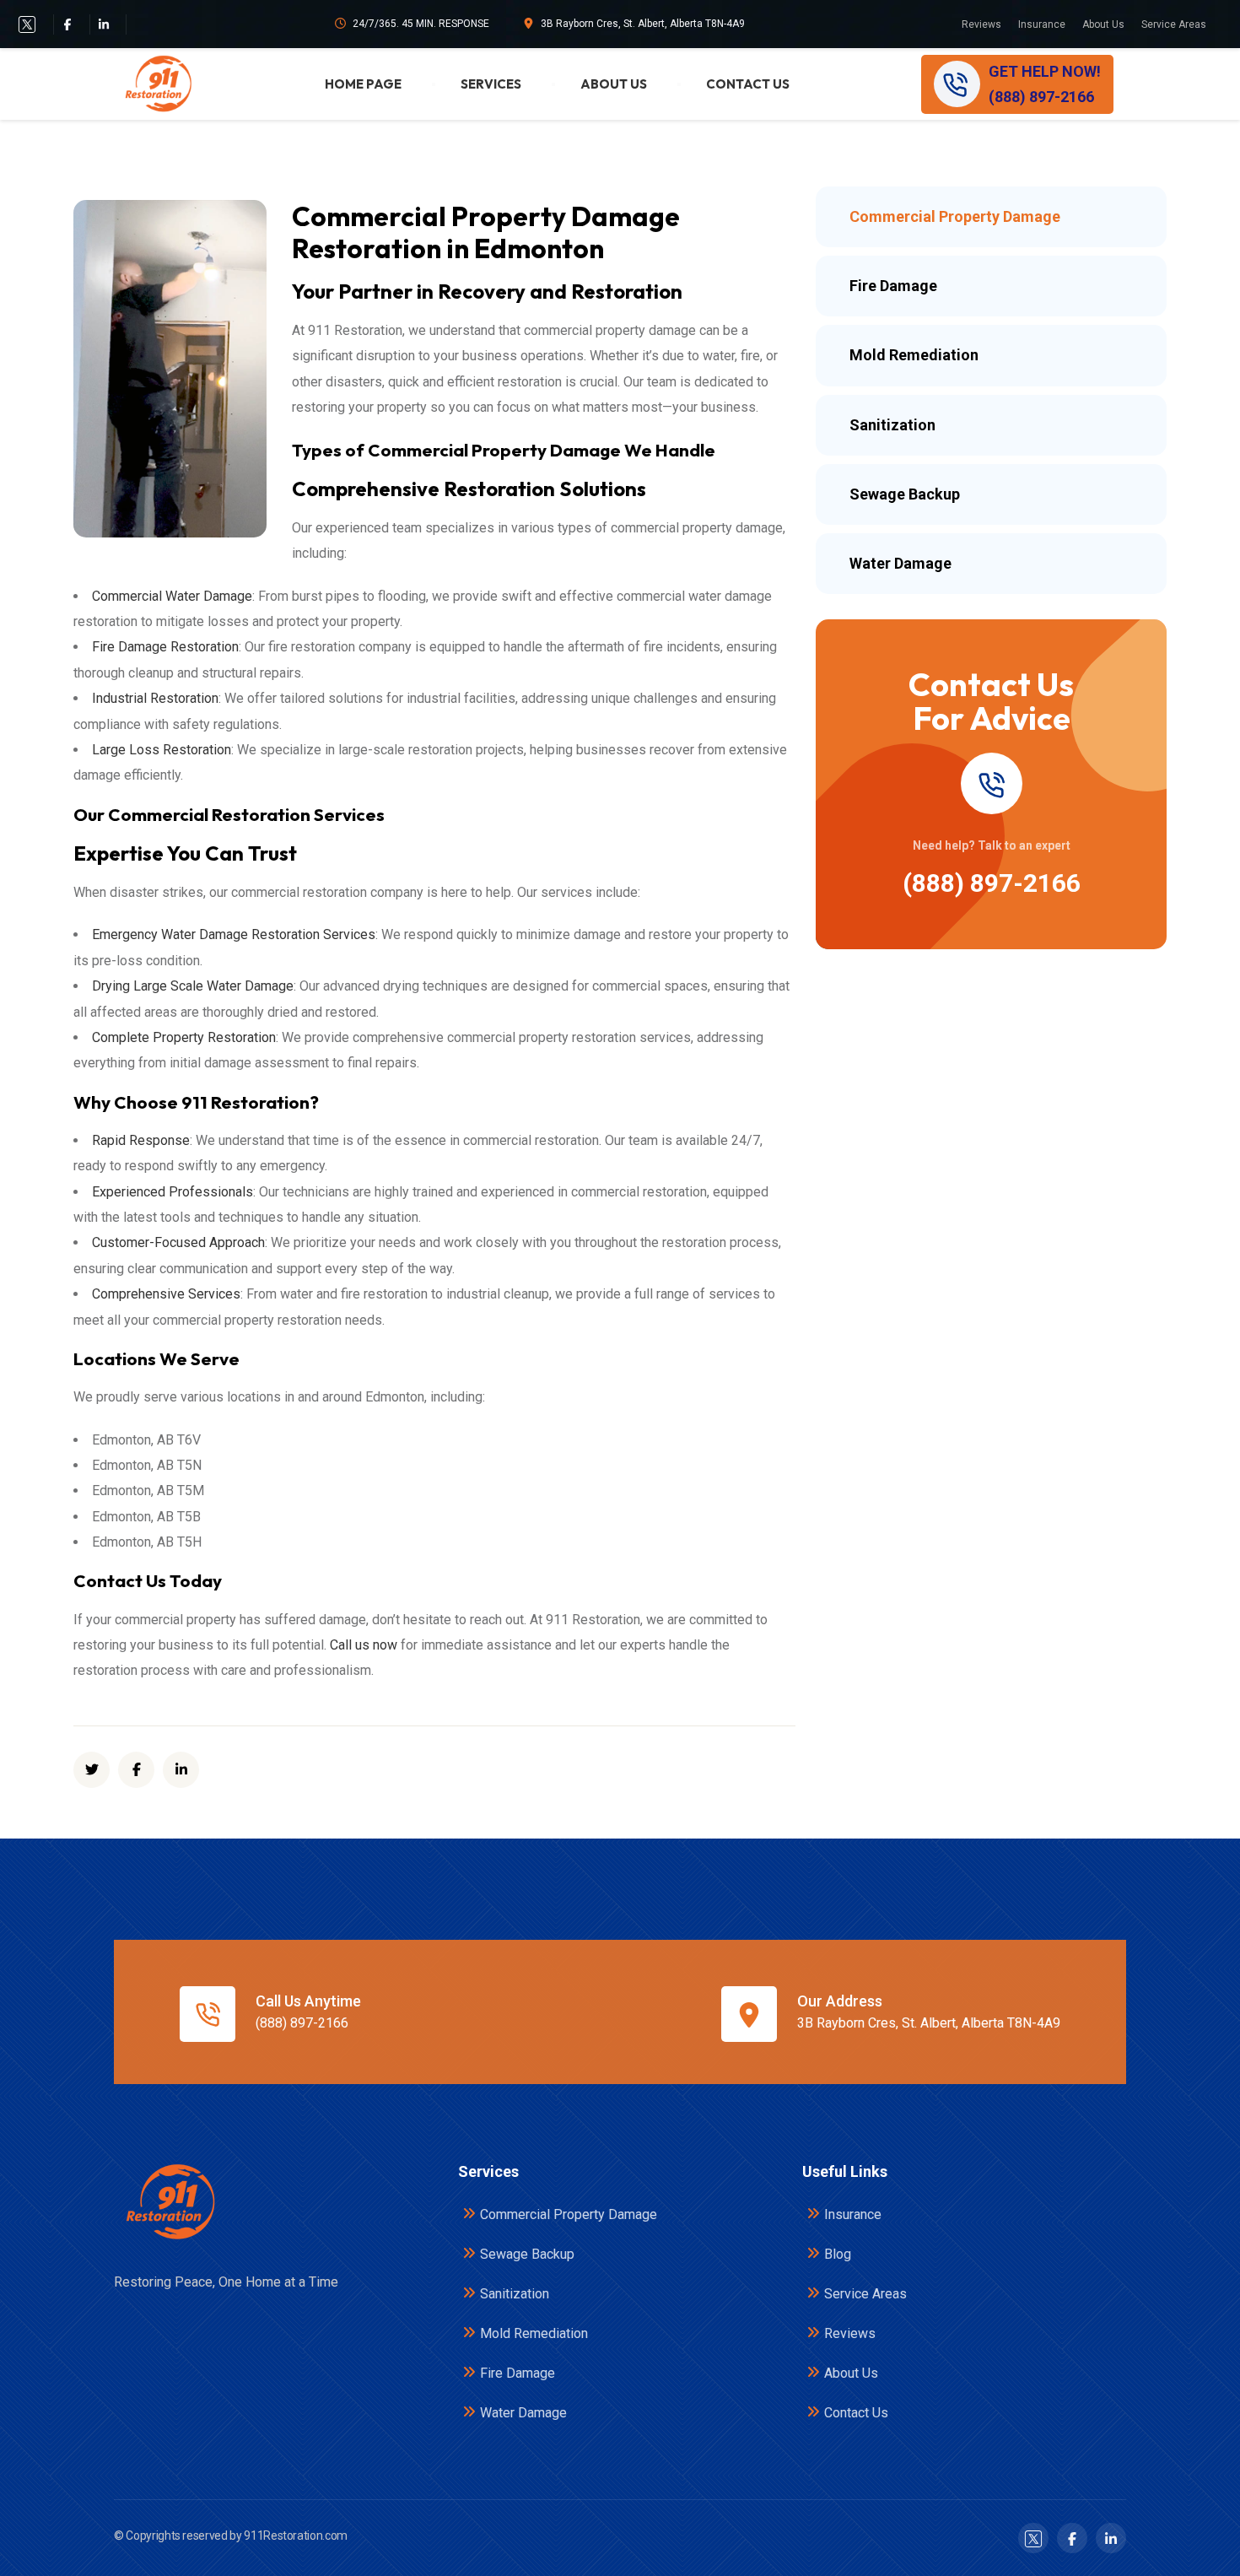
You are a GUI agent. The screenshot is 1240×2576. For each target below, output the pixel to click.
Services (491, 84)
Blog (838, 2254)
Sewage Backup (527, 2254)
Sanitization (515, 2294)
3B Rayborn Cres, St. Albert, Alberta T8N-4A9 (643, 24)
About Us (1103, 24)
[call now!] (991, 783)
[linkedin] (181, 1770)
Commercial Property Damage (569, 2214)
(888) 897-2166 (992, 883)
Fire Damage (518, 2373)
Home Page (363, 84)
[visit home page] (157, 84)
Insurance (1042, 24)
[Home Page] (169, 2202)
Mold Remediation (534, 2333)
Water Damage (523, 2413)
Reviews (981, 24)
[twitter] (27, 24)
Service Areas (1174, 24)
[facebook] (67, 24)
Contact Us (748, 84)
